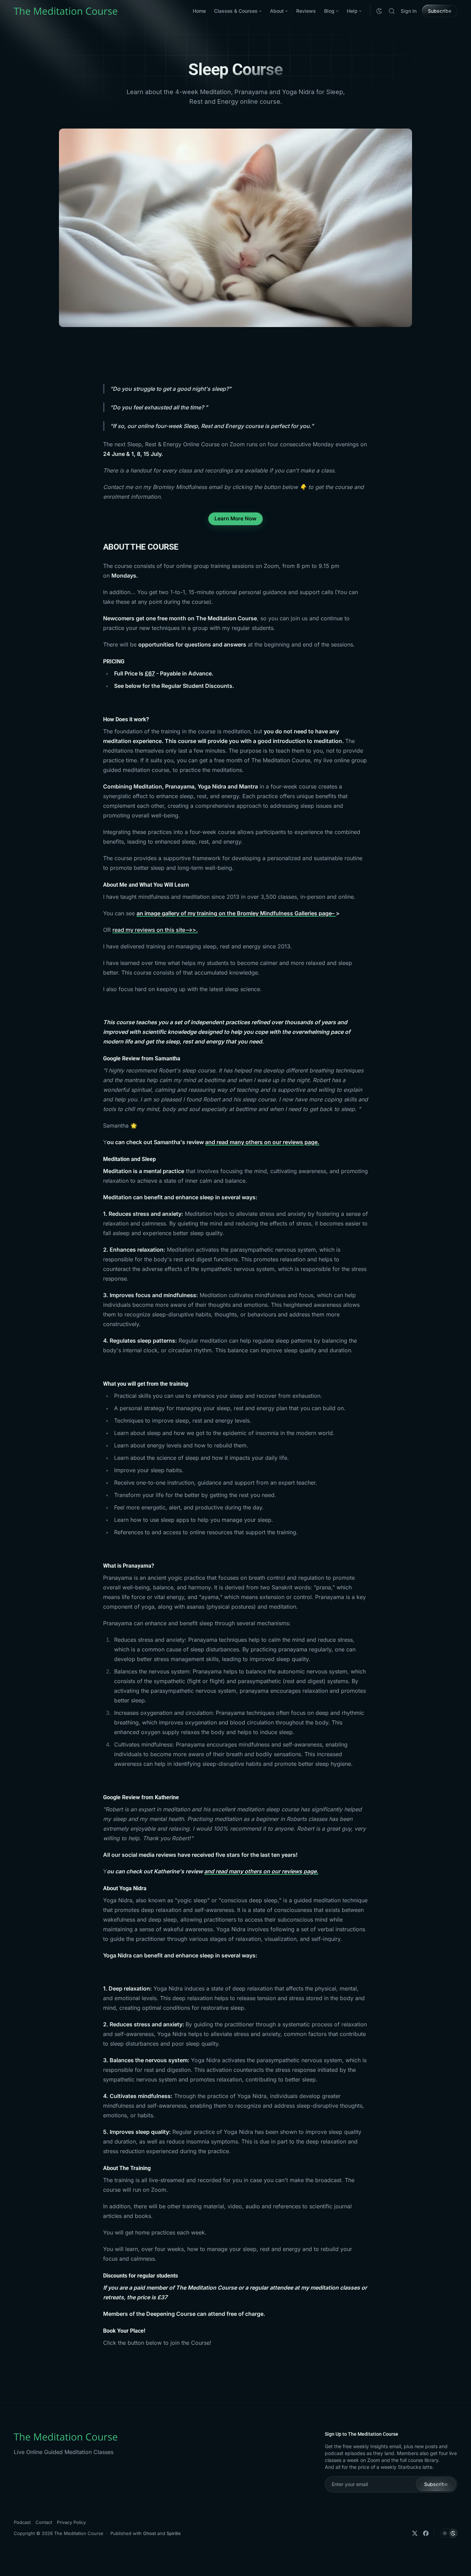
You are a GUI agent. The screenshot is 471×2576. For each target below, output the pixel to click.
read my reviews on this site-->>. (155, 930)
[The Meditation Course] (66, 11)
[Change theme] (379, 11)
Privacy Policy (71, 2522)
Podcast (22, 2522)
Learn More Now (235, 518)
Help (352, 11)
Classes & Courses (236, 11)
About (277, 11)
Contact (44, 2522)
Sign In (409, 11)
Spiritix (174, 2533)
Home (199, 11)
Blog (329, 11)
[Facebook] (426, 2533)
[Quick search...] (392, 11)
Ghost (149, 2533)
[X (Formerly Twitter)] (415, 2533)
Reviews (306, 11)
